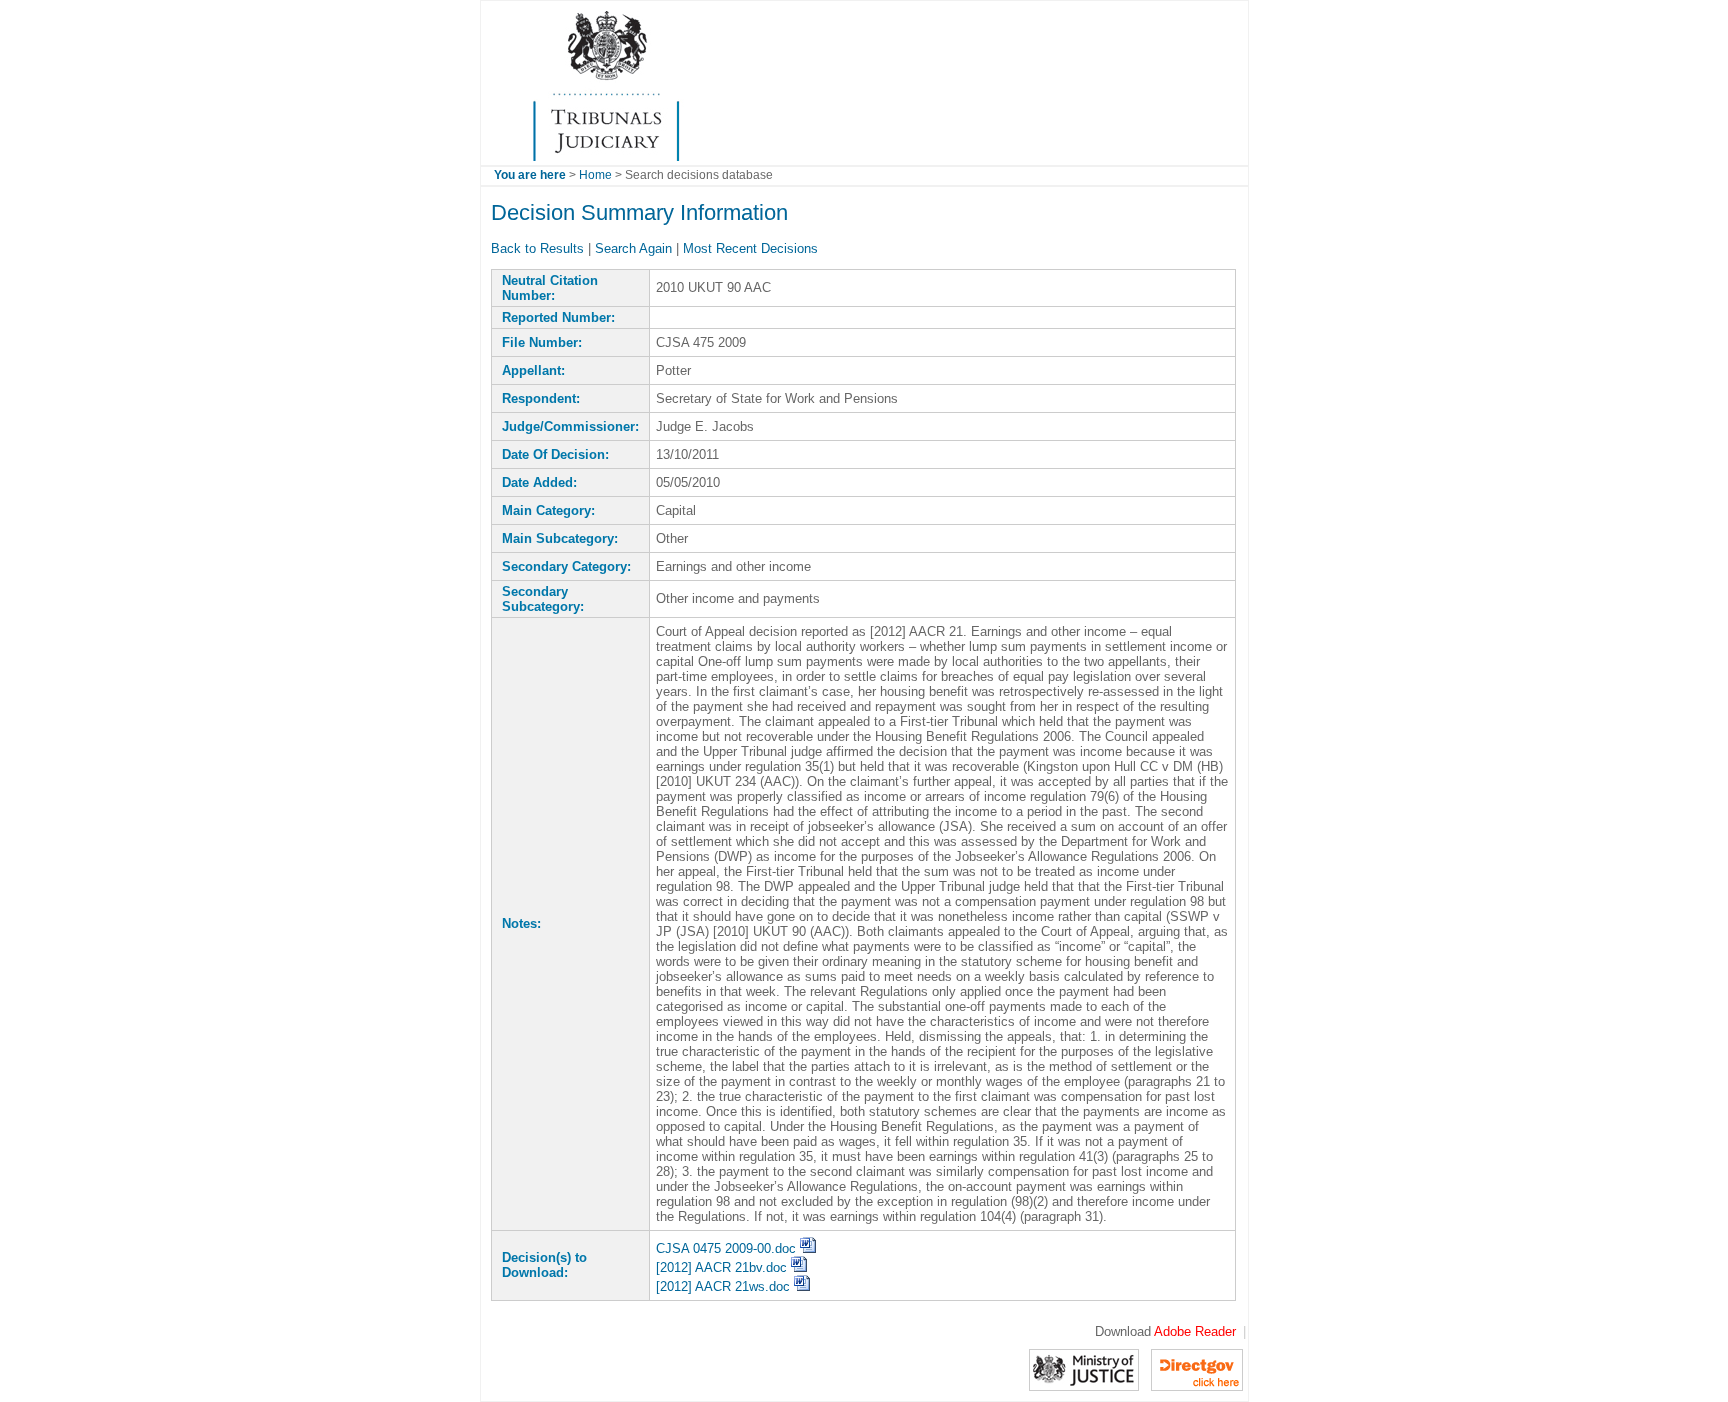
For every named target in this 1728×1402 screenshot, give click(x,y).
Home (595, 175)
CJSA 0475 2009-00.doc (728, 1248)
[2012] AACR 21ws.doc (725, 1286)
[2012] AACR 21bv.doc (723, 1267)
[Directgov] (1197, 1368)
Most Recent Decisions (750, 248)
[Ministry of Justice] (1084, 1368)
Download (1165, 1331)
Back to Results (537, 248)
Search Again (633, 248)
